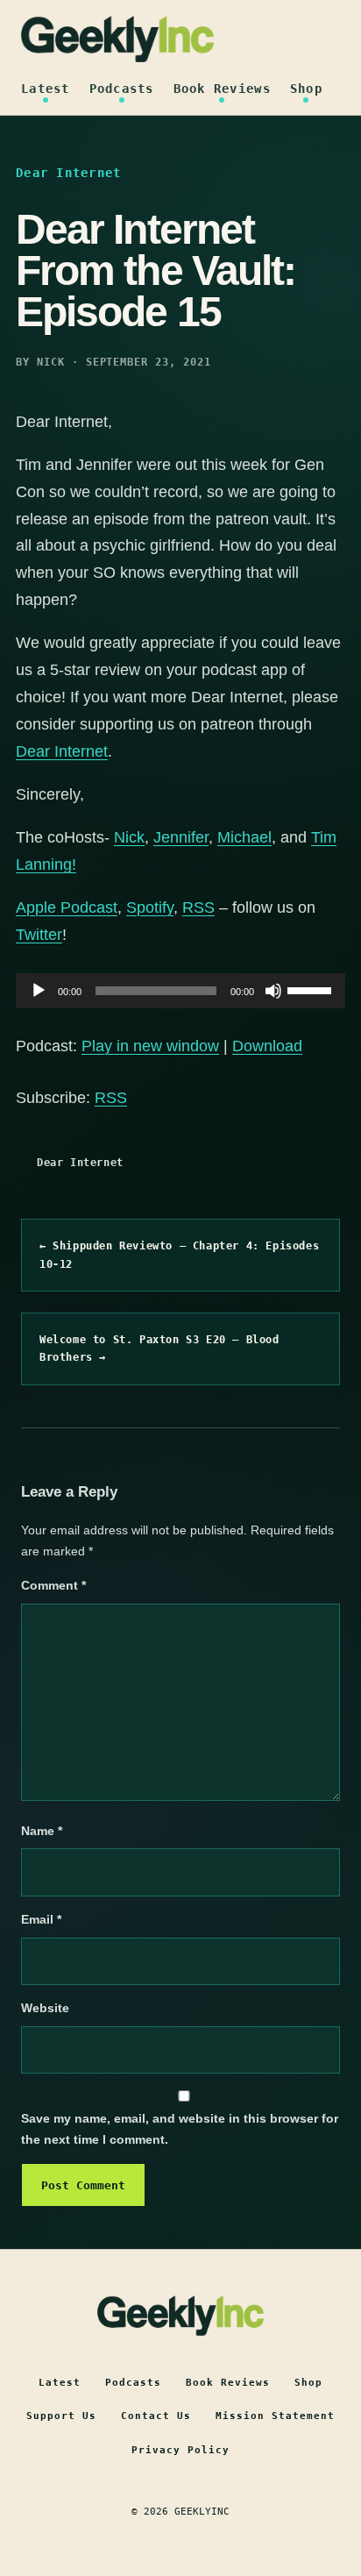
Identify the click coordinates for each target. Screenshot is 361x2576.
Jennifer (181, 837)
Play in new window (150, 1046)
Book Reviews (222, 89)
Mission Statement (275, 2416)
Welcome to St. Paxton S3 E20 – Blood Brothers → (159, 1348)
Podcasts (122, 89)
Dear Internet (80, 1163)
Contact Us (156, 2416)
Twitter (39, 935)
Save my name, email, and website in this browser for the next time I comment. (180, 2129)
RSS (198, 907)
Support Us (61, 2416)
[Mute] (273, 991)
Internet (81, 751)
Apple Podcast (67, 907)
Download (267, 1046)
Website (45, 2008)
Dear (33, 751)
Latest (46, 89)
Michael (244, 837)
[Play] (39, 991)
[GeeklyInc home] (117, 39)
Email (41, 1919)
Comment (53, 1585)
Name (42, 1831)
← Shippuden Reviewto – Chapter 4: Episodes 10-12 (179, 1255)
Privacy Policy (180, 2450)
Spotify (150, 907)
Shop (306, 89)
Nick (129, 837)
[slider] (312, 989)
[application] (180, 991)
